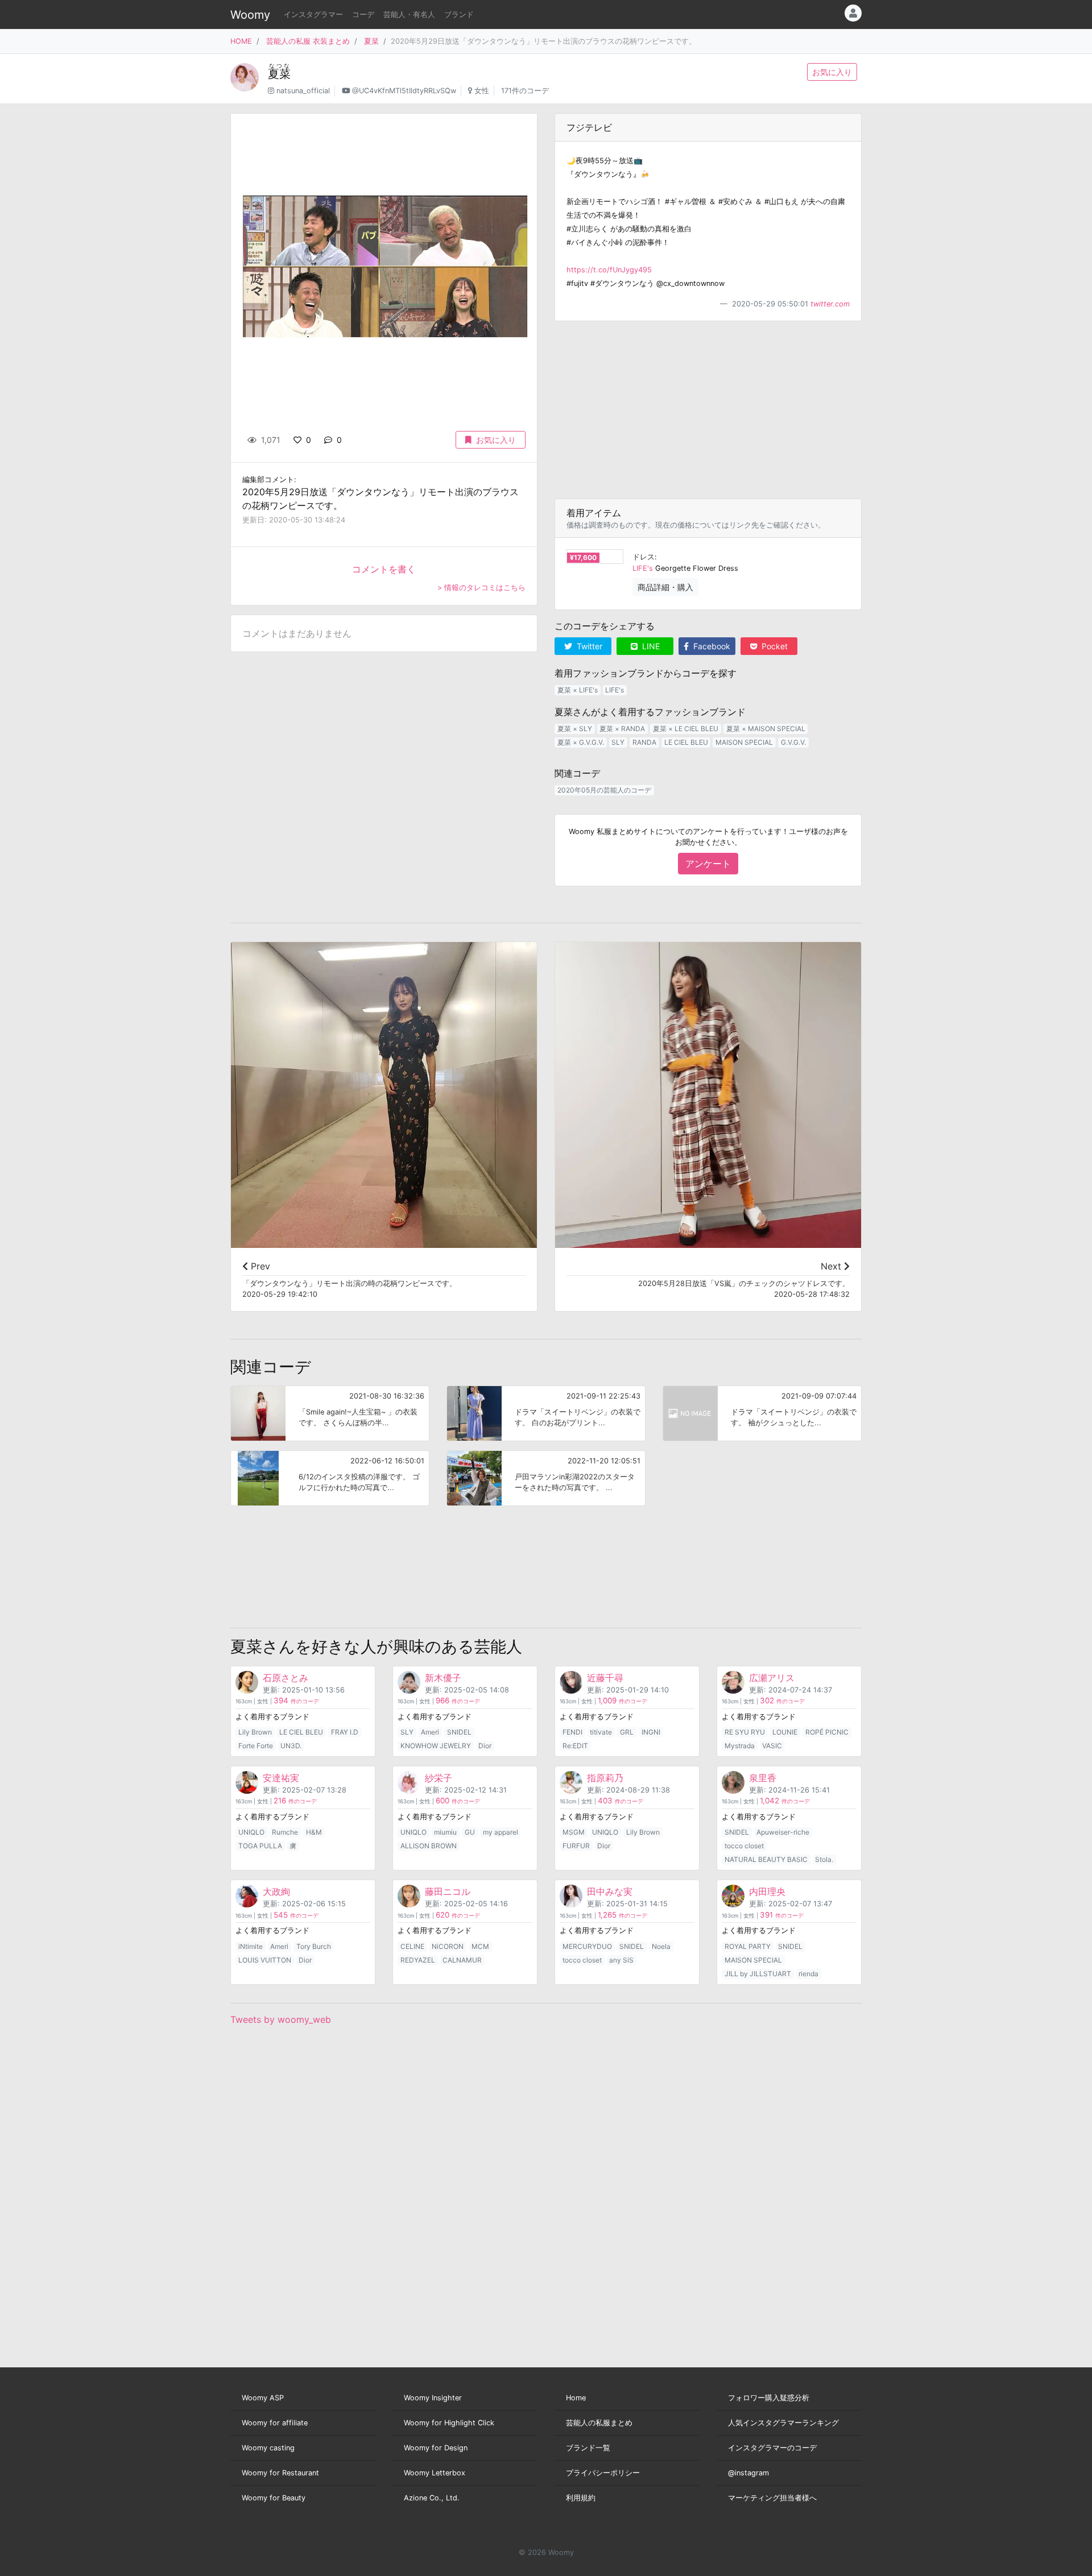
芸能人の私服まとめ (599, 2423)
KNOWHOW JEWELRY (436, 1746)
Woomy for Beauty (274, 2498)
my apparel (500, 1832)
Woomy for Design (436, 2448)
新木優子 (443, 1678)
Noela (661, 1946)
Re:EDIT (575, 1746)
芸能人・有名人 (409, 14)
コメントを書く (384, 569)
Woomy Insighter (433, 2398)
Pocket (773, 646)
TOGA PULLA (260, 1846)
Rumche (285, 1832)
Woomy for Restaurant (280, 2473)
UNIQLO (251, 1832)
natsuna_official (303, 91)
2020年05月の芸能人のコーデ (604, 790)
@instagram (748, 2473)
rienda (808, 1974)
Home (576, 2398)
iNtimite (251, 1946)
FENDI (572, 1732)
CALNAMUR (462, 1960)
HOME (241, 41)
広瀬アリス (772, 1678)
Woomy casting (268, 2448)
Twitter (588, 646)
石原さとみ (286, 1678)
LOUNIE (785, 1732)
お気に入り (832, 72)
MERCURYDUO (587, 1946)
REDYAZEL (418, 1960)
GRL (627, 1732)
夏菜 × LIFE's (578, 690)
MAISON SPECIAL (744, 742)
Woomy (250, 15)
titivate (601, 1732)
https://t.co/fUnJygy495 (609, 270)
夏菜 (371, 41)
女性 (482, 91)
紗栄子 (439, 1778)
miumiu (445, 1832)
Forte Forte (256, 1746)
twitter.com (830, 304)
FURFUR (576, 1846)
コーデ (363, 14)
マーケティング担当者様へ (772, 2498)
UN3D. (291, 1746)
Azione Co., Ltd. (432, 2498)
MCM (480, 1946)
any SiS (621, 1960)
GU (470, 1832)
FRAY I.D (345, 1732)
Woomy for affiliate (275, 2423)
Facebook (711, 646)
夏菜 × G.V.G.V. (581, 742)
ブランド (459, 14)
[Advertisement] (708, 410)
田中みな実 (610, 1891)
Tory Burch (314, 1946)
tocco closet (744, 1846)
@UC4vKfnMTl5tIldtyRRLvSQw (404, 91)
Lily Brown (255, 1732)
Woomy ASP (263, 2398)
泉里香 (763, 1778)
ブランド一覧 (588, 2448)
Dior (485, 1746)
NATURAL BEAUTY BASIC (766, 1859)
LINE (650, 646)
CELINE (412, 1946)
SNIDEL (459, 1732)
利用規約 (581, 2498)
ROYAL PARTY (748, 1946)
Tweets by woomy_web (281, 2019)
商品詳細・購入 (665, 587)
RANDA (644, 742)
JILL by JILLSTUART (758, 1974)
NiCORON (448, 1946)
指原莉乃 (605, 1778)
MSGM (574, 1832)
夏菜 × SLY (575, 729)
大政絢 (276, 1891)
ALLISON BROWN (429, 1846)
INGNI (651, 1732)
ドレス (644, 557)
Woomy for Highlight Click (449, 2423)
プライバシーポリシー (603, 2473)
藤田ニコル (448, 1891)
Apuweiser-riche (783, 1832)
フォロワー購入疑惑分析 (769, 2398)
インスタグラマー (313, 14)
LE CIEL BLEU (686, 742)
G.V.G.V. (793, 742)
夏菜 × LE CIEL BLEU (686, 729)
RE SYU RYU (745, 1732)
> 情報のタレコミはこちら (481, 588)
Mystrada (740, 1746)
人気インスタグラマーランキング (783, 2423)
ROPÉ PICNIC (827, 1732)
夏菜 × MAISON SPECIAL (766, 729)
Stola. (824, 1859)
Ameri (430, 1732)
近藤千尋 (605, 1678)
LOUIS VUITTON (265, 1960)
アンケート (708, 864)
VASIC (772, 1746)
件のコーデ (296, 1701)
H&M (314, 1832)
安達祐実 (281, 1778)
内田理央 (767, 1891)
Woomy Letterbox (435, 2473)
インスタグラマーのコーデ (772, 2448)
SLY (618, 742)
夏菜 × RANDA (622, 729)
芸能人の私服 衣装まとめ (308, 41)
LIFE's (643, 568)
